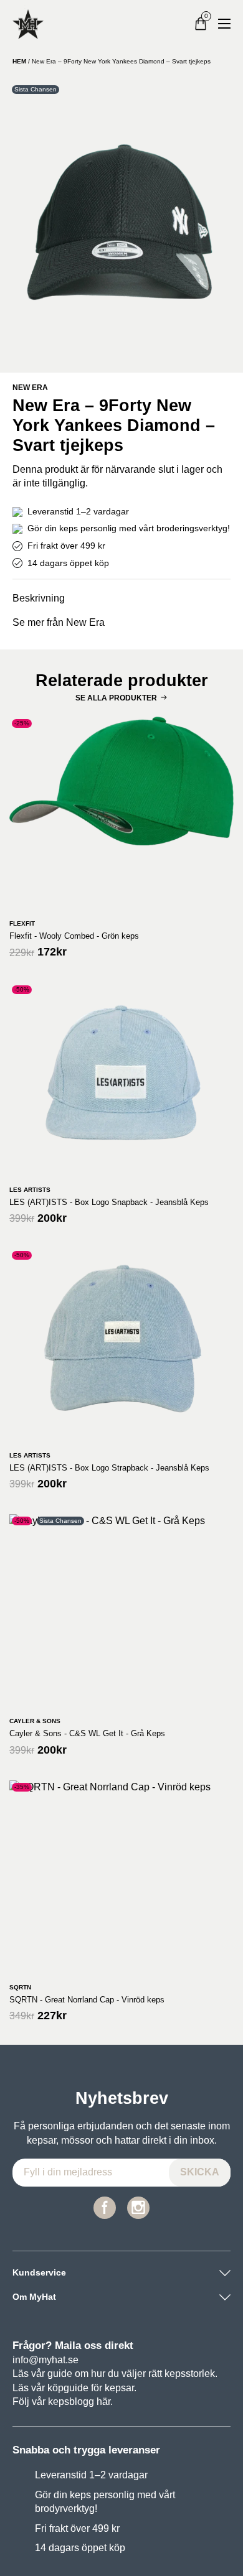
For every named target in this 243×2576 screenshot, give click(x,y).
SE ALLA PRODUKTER (116, 698)
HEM (19, 61)
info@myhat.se (45, 2360)
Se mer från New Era (59, 622)
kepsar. (121, 2388)
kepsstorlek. (191, 2374)
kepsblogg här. (80, 2402)
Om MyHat (34, 2297)
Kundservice (39, 2272)
